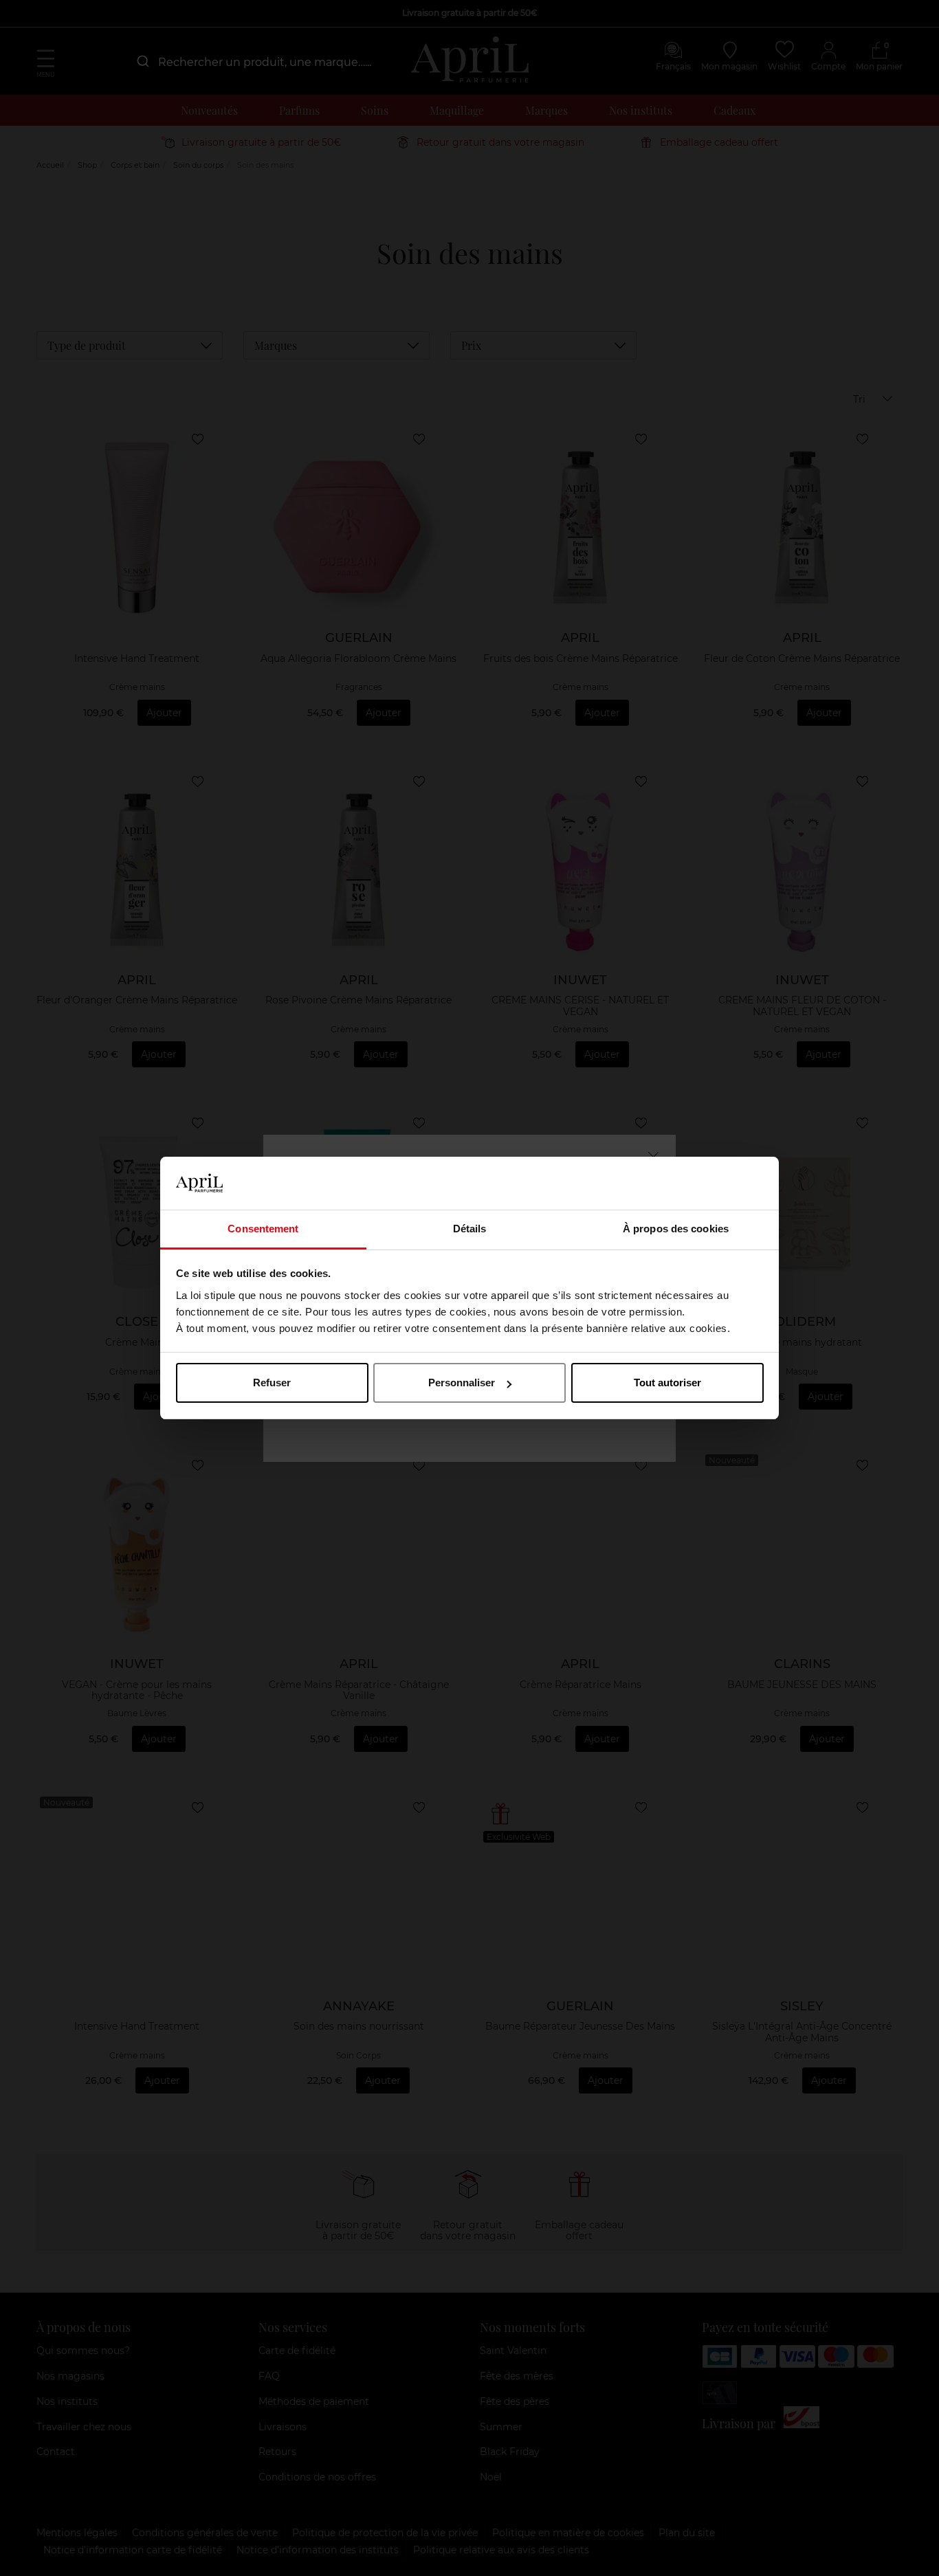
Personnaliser (462, 1383)
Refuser (272, 1383)
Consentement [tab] (263, 1229)
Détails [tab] (470, 1229)
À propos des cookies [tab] (676, 1229)
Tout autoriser (667, 1383)
